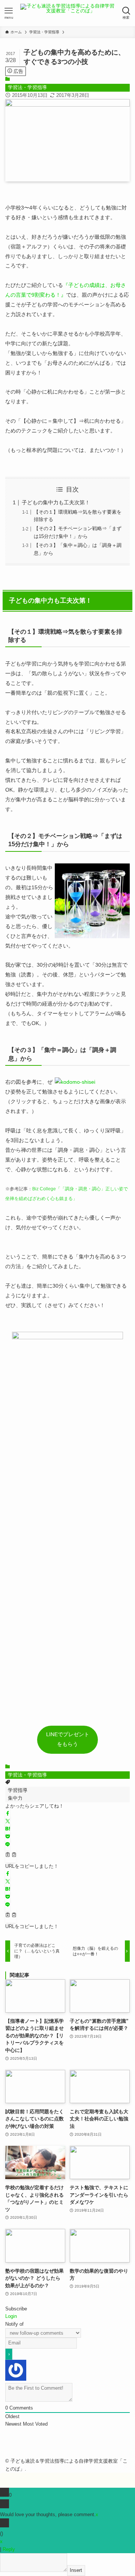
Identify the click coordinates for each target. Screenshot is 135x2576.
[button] (8, 1814)
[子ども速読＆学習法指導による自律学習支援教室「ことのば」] (68, 13)
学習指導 (18, 1790)
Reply (9, 2549)
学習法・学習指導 (27, 87)
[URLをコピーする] (11, 1856)
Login (11, 2316)
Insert (76, 2570)
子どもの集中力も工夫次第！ (56, 502)
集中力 (15, 1798)
